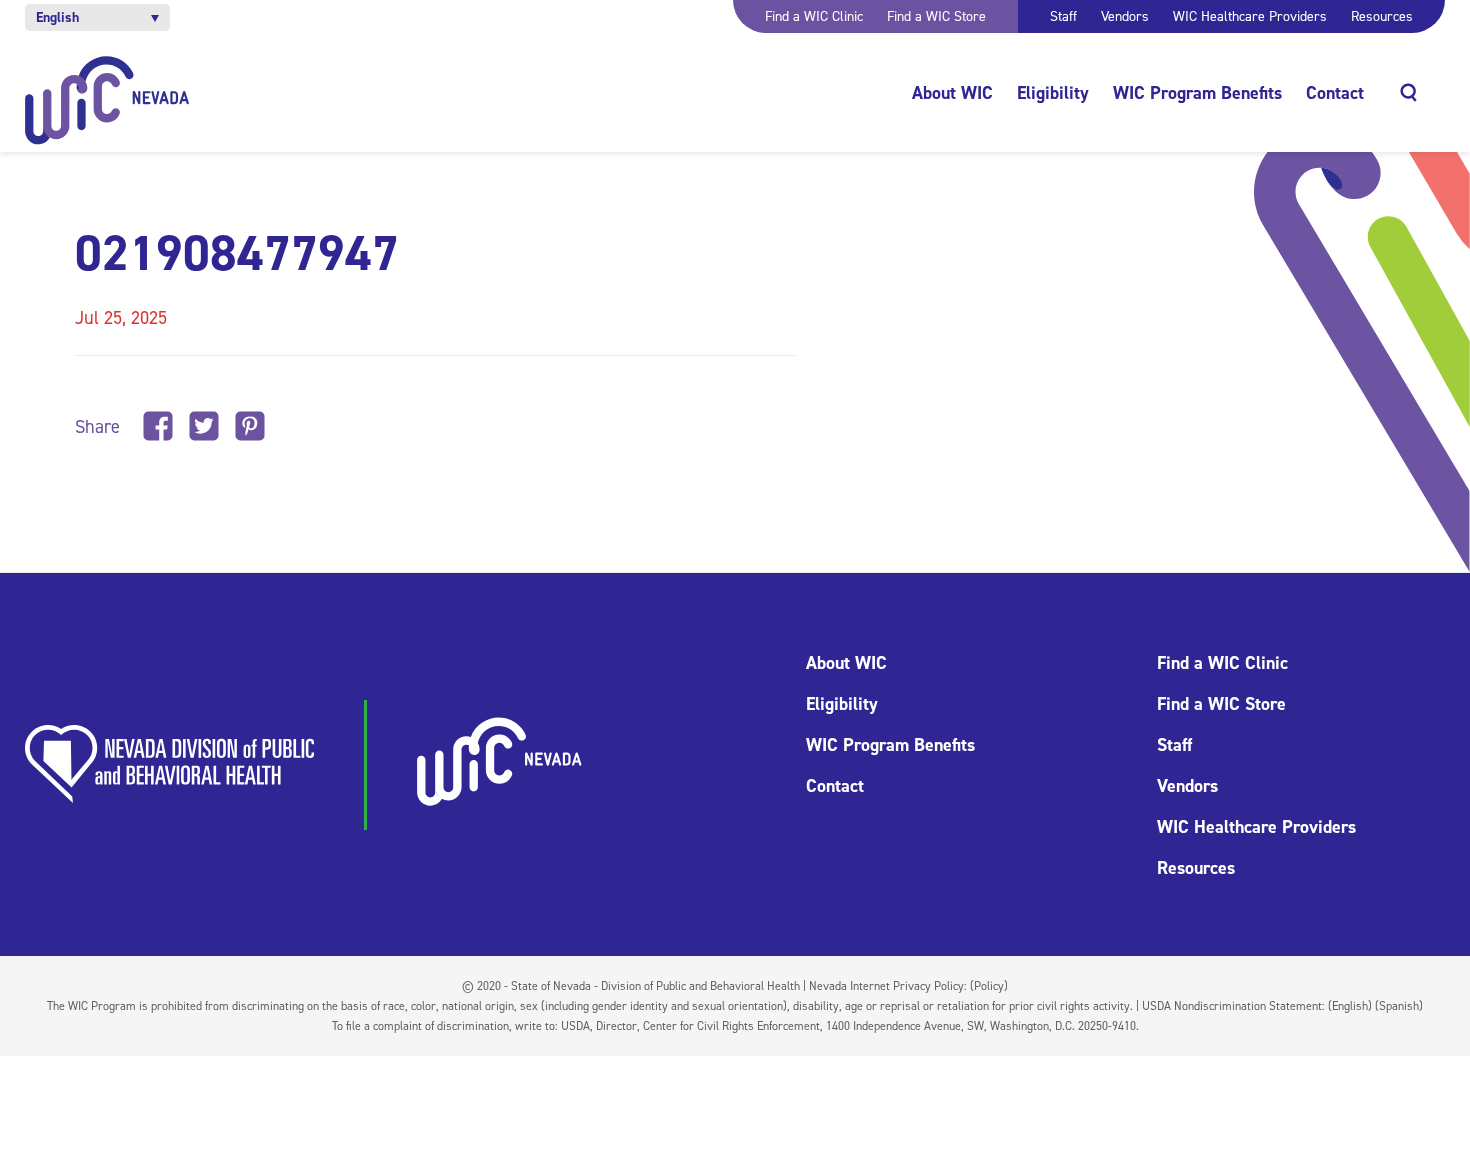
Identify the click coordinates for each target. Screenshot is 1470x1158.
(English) (1350, 1006)
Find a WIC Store (936, 16)
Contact (1335, 93)
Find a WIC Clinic (814, 16)
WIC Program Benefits (1197, 93)
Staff (1063, 16)
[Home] (107, 100)
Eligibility (1053, 93)
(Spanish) (1399, 1006)
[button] (97, 17)
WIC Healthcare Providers (1250, 16)
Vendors (1125, 16)
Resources (1382, 16)
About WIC (952, 93)
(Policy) (989, 986)
